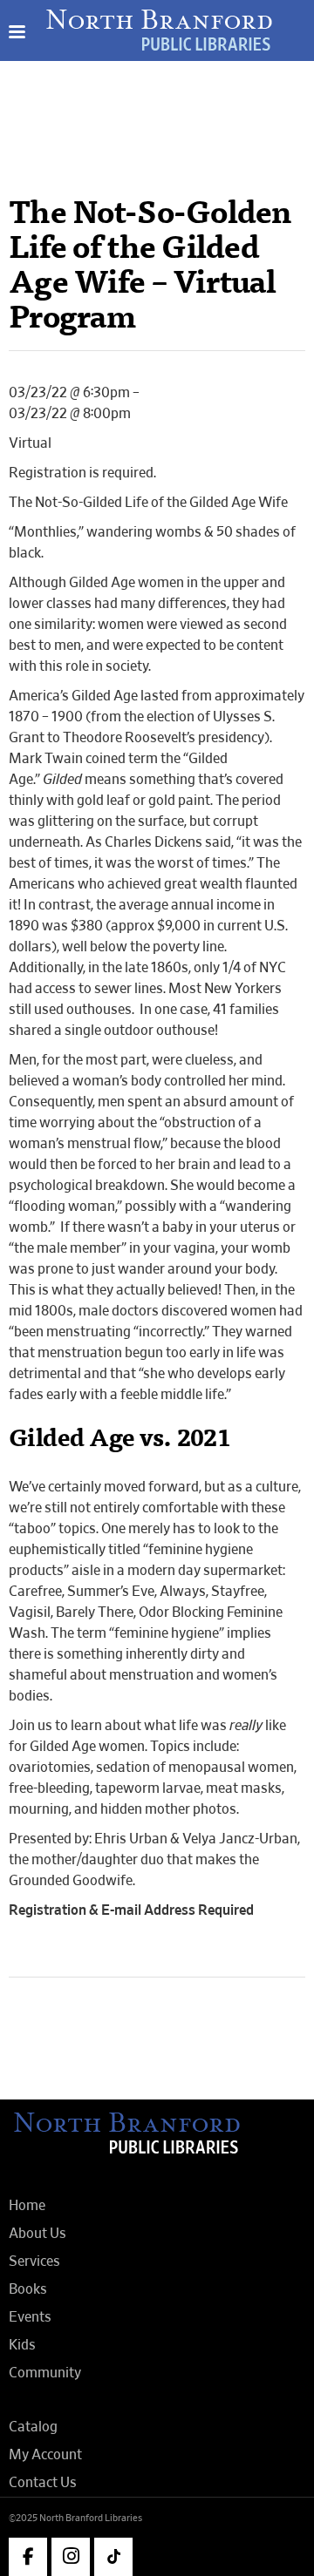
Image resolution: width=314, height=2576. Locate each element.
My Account (45, 2455)
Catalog (33, 2427)
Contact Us (43, 2483)
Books (28, 2289)
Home (27, 2206)
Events (30, 2317)
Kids (22, 2345)
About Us (38, 2234)
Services (34, 2262)
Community (45, 2373)
